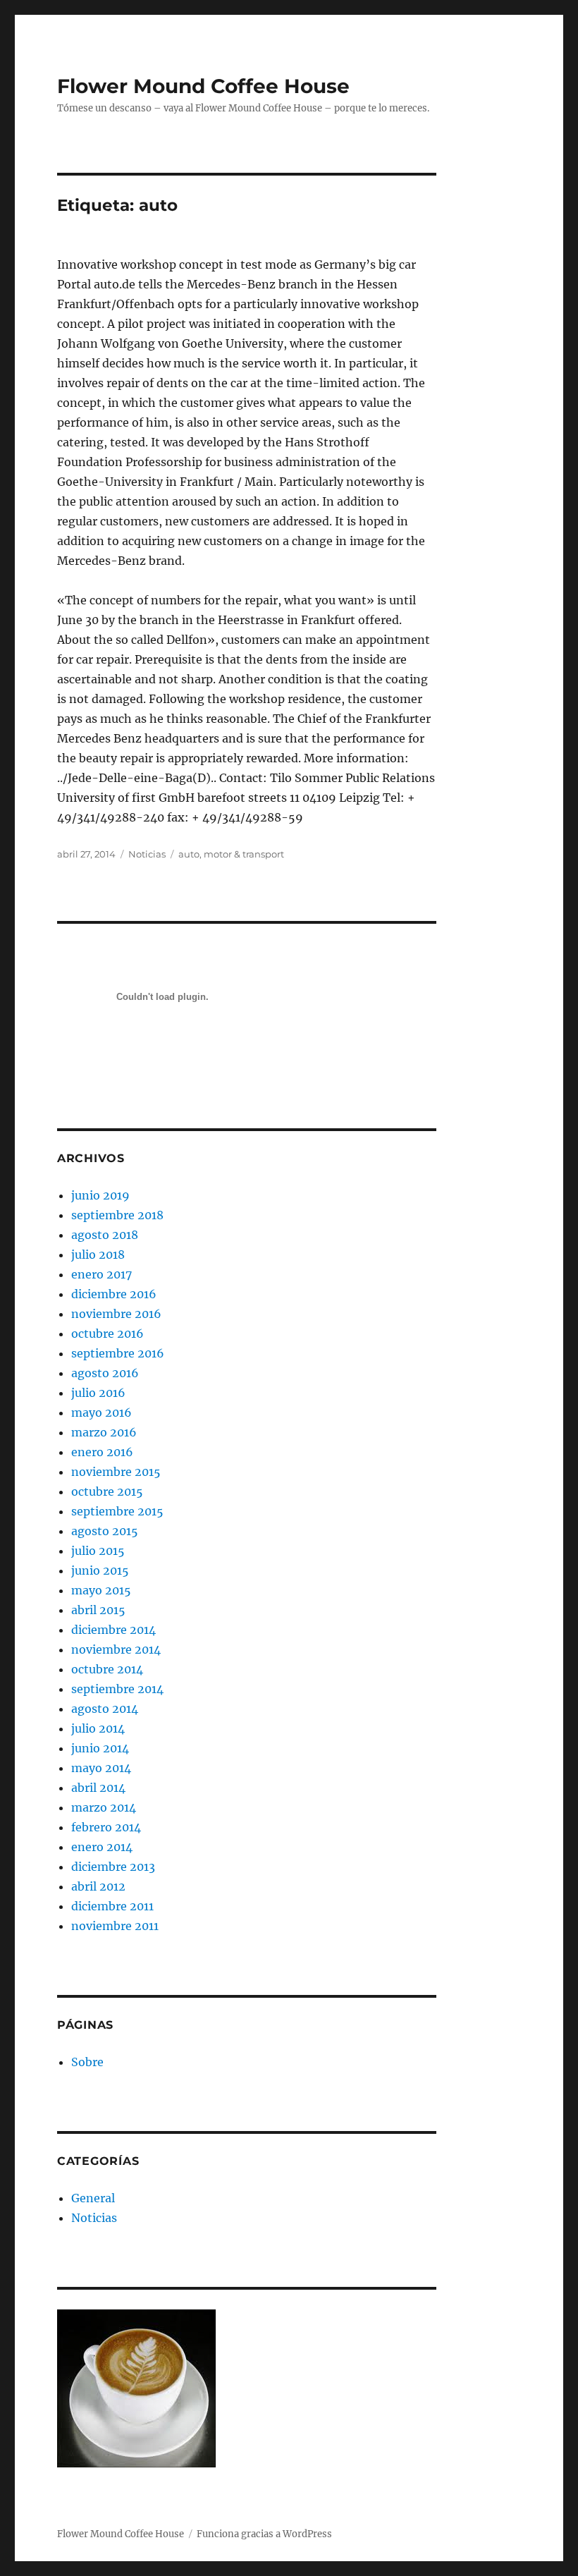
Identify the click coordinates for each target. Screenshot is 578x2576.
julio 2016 (98, 1393)
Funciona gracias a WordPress (264, 2534)
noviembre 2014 (116, 1649)
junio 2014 (100, 1748)
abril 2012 (98, 1886)
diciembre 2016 (114, 1294)
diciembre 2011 (112, 1906)
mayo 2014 (101, 1768)
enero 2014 (102, 1847)
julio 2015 (98, 1551)
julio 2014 (98, 1728)
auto (189, 854)
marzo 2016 (104, 1432)
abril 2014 (98, 1788)
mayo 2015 (101, 1590)
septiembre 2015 (117, 1511)
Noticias (147, 854)
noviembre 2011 (115, 1926)
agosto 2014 (105, 1709)
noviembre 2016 (116, 1314)
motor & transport (244, 854)
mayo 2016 (102, 1412)
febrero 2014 (106, 1827)
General (93, 2198)
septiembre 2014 (117, 1689)
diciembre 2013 (113, 1867)
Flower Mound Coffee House (203, 86)
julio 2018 (98, 1255)
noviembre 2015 (116, 1472)
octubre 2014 (107, 1669)
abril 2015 (98, 1610)
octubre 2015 (107, 1491)
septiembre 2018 (117, 1215)
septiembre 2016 (118, 1353)
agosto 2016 (105, 1373)
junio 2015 (100, 1570)
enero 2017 (102, 1274)
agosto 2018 (105, 1235)
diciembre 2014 (113, 1630)
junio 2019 (100, 1195)
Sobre (87, 2062)
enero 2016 (102, 1452)
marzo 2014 (104, 1807)
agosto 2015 (105, 1531)
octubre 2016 (107, 1333)
